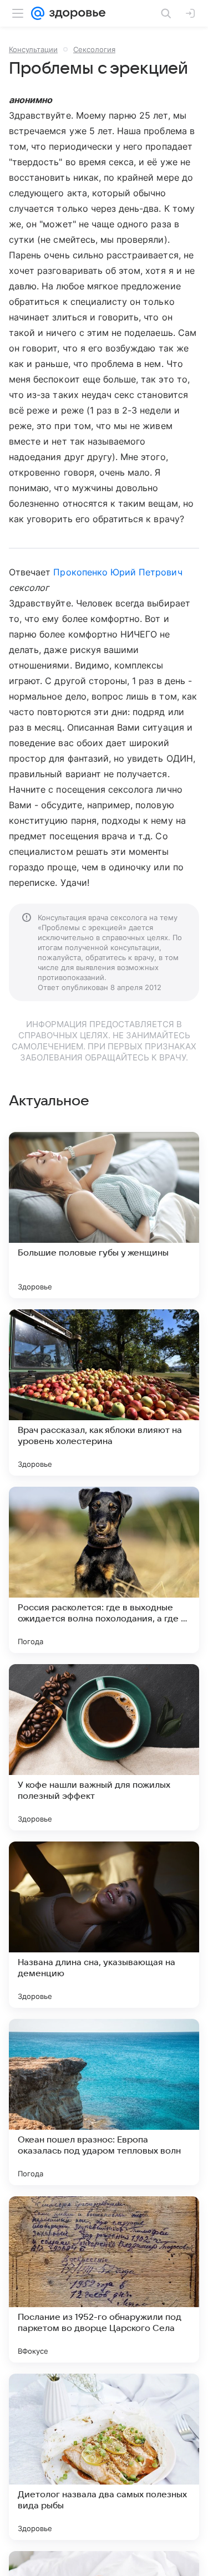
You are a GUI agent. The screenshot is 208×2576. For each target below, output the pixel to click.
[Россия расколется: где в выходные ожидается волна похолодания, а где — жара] (104, 1570)
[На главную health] (75, 13)
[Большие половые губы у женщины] (104, 1215)
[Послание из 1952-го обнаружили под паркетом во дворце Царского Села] (104, 2279)
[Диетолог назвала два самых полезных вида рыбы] (104, 2457)
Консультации (33, 49)
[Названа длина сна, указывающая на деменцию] (104, 1925)
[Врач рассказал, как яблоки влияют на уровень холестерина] (104, 1392)
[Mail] (38, 13)
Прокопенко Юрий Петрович (118, 572)
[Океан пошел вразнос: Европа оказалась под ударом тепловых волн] (104, 2102)
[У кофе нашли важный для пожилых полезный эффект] (104, 1747)
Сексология (94, 49)
